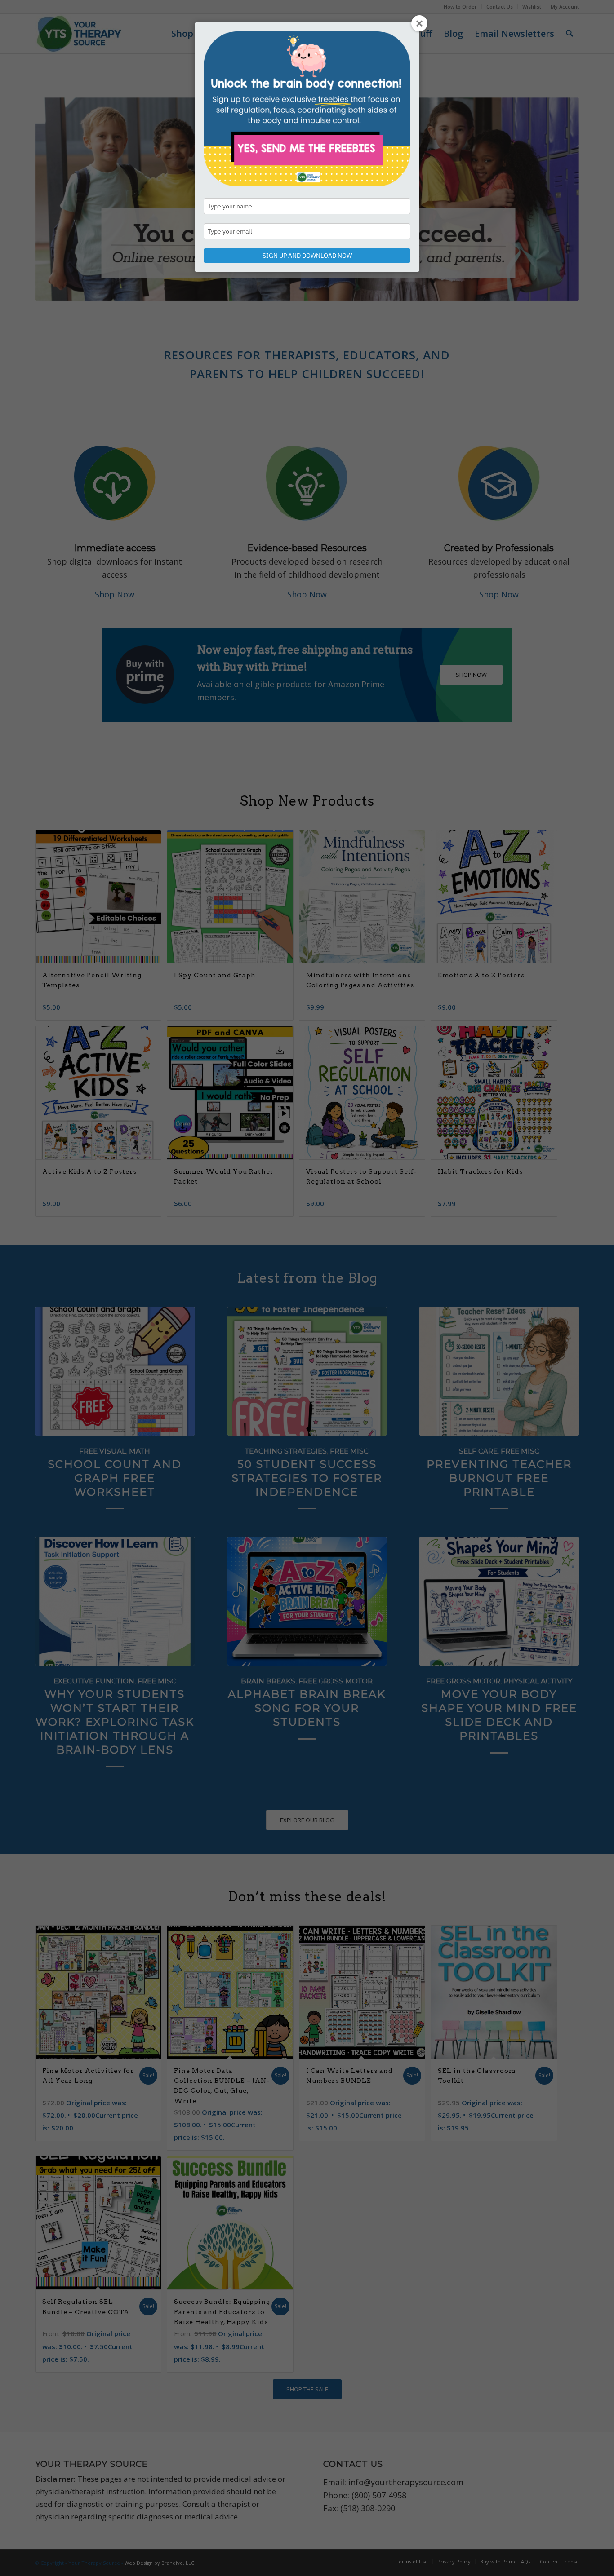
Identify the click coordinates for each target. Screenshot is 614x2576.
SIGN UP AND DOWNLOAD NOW (307, 256)
